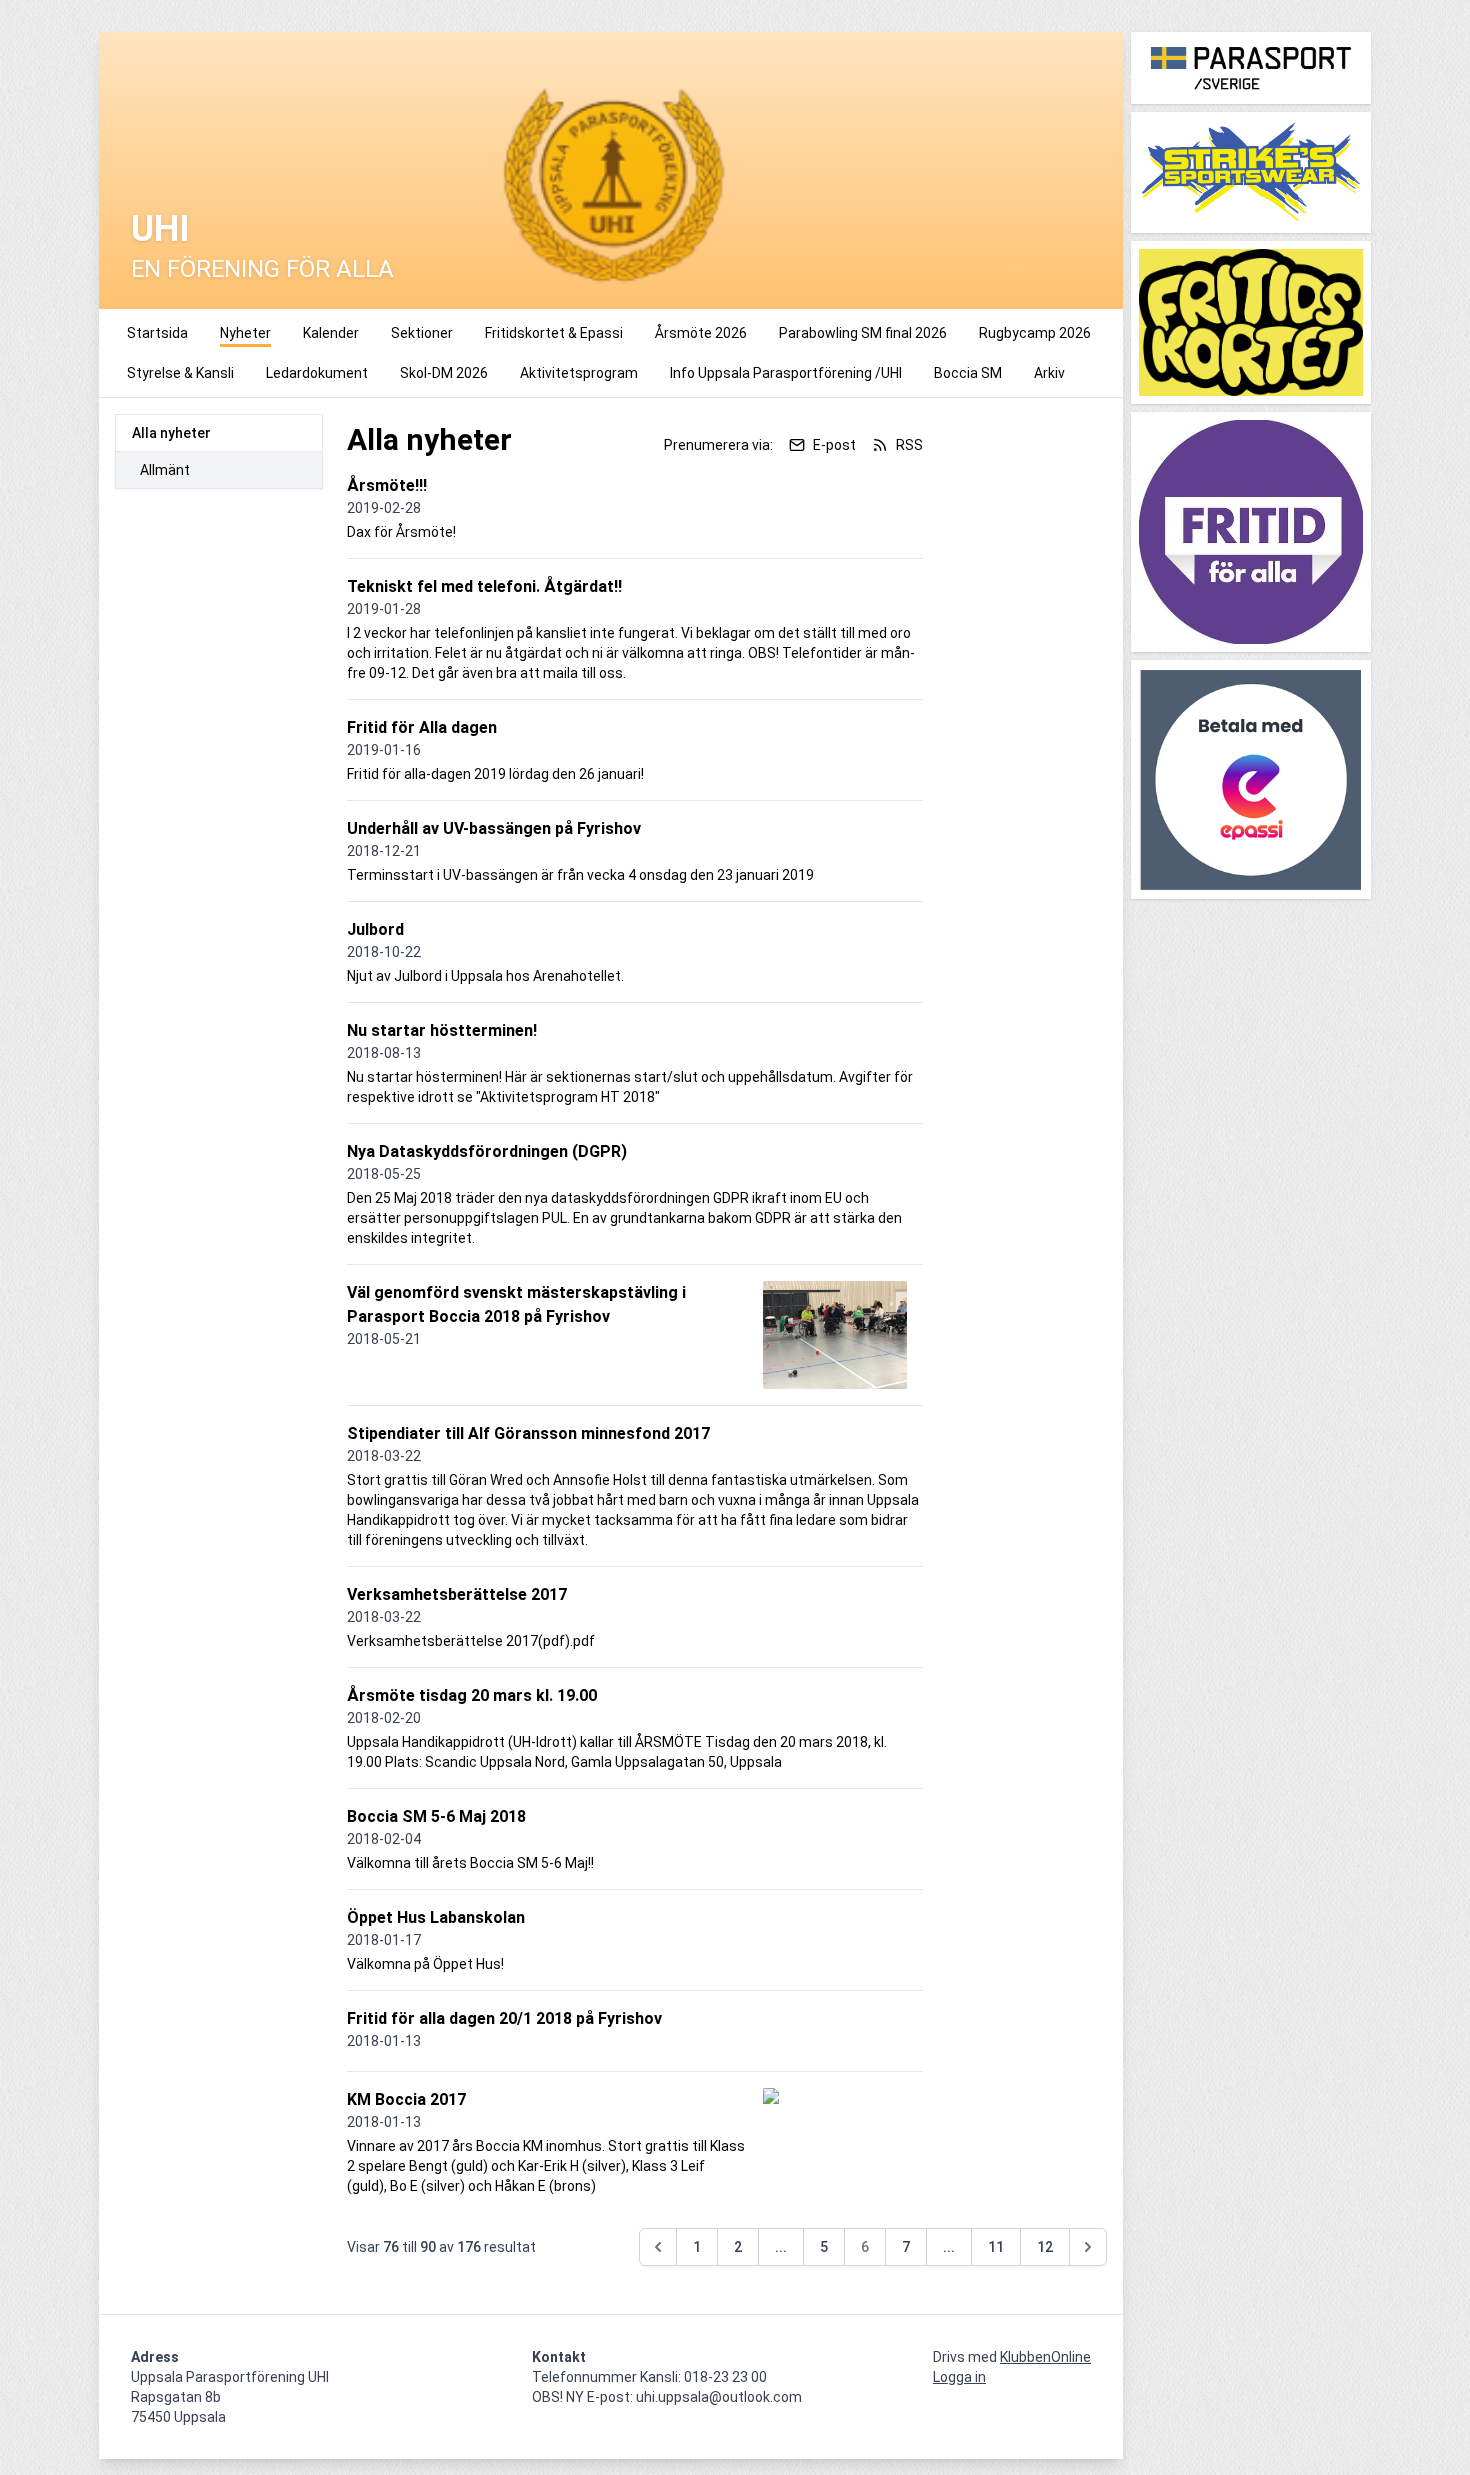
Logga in (959, 2377)
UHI (160, 229)
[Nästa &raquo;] (1088, 2247)
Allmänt (165, 470)
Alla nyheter (171, 433)
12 (1045, 2247)
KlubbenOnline (1045, 2357)
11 (996, 2247)
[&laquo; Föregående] (658, 2247)
